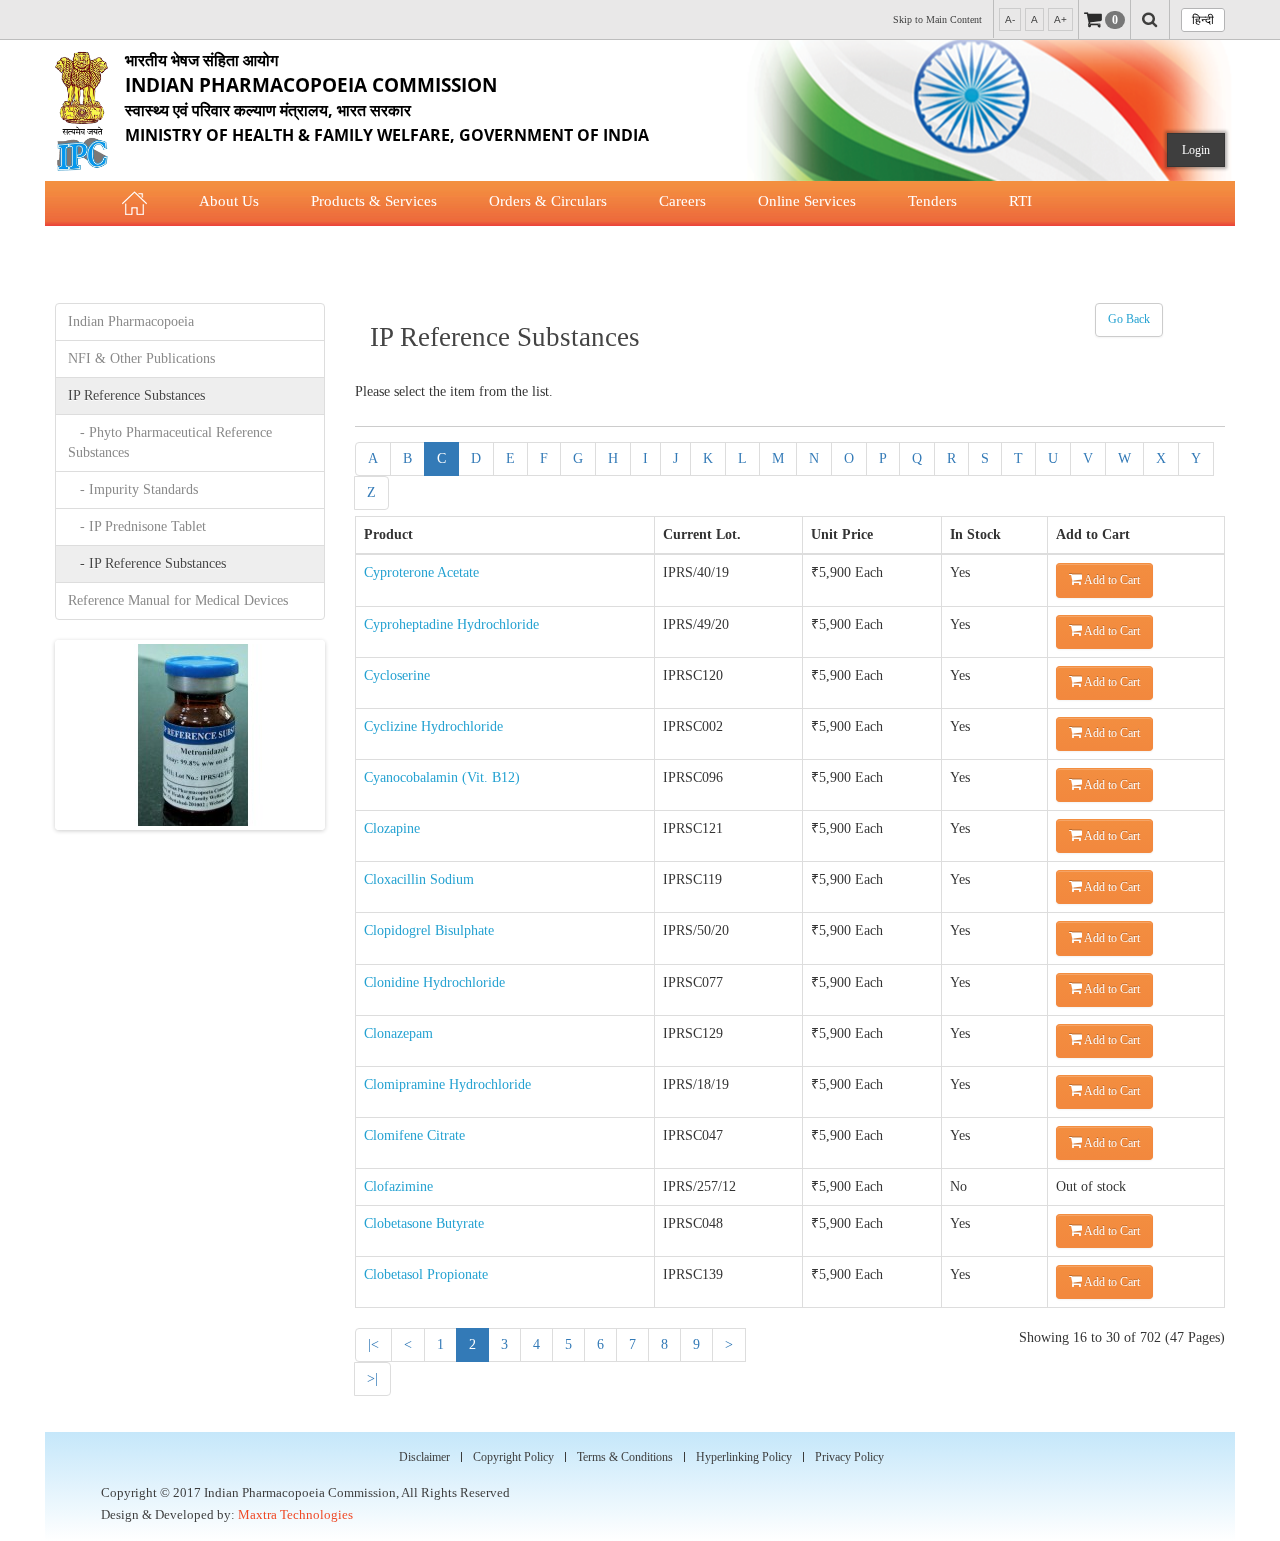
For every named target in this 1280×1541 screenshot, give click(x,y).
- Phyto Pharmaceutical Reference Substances (170, 442)
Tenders (932, 201)
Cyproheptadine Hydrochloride (451, 624)
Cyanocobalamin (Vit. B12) (442, 777)
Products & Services (374, 201)
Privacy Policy (849, 1457)
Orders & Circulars (548, 201)
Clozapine (392, 828)
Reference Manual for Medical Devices (178, 600)
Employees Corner (356, 249)
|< (373, 1344)
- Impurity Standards (133, 489)
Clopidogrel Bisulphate (429, 930)
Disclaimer (424, 1457)
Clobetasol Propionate (426, 1274)
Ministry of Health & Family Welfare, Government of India (387, 97)
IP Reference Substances (136, 395)
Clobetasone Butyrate (424, 1223)
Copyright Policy (513, 1457)
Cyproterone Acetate (421, 572)
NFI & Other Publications (141, 358)
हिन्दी (1203, 20)
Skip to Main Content (937, 19)
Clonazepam (398, 1033)
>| (372, 1378)
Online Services (807, 201)
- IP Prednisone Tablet (137, 526)
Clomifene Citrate (414, 1135)
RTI (1020, 201)
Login (1196, 150)
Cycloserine (397, 675)
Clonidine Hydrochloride (434, 982)
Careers (682, 201)
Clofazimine (398, 1186)
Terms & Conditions (625, 1457)
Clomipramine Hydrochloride (447, 1084)
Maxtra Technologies (295, 1514)
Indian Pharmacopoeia (131, 321)
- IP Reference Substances (147, 563)
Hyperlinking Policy (744, 1457)
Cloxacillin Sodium (419, 879)
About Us (229, 201)
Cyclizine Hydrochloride (433, 726)
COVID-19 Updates (184, 249)
